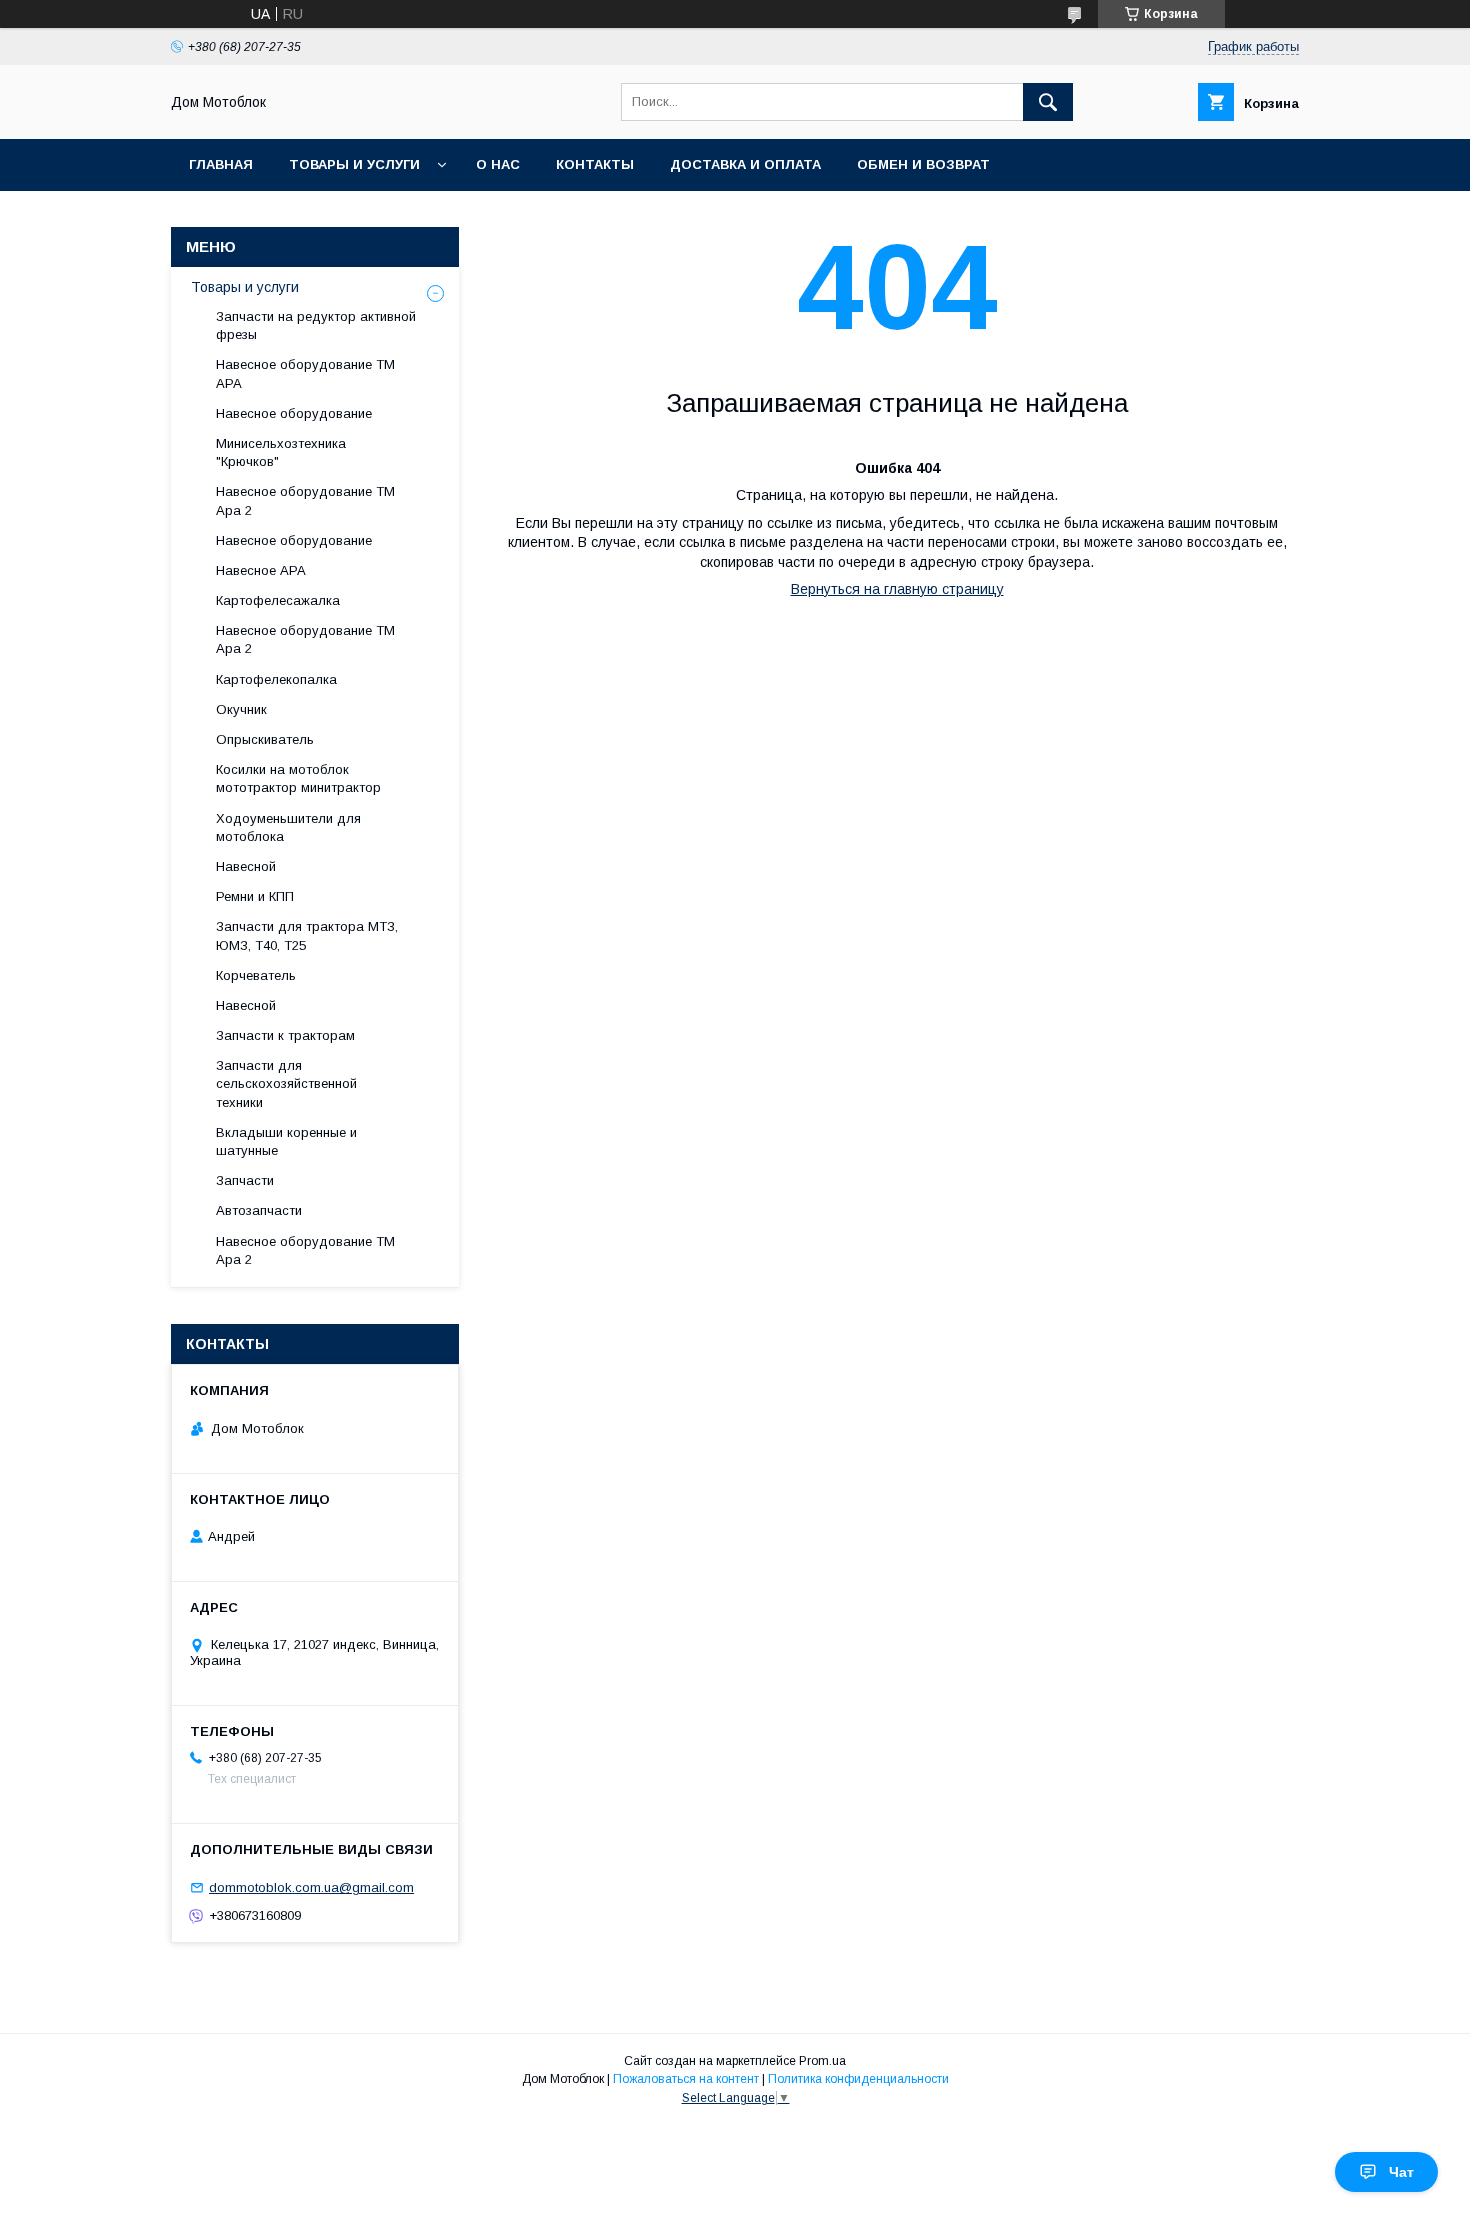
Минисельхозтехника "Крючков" (281, 452)
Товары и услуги (354, 164)
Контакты (595, 164)
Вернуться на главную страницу (897, 589)
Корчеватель (256, 975)
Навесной (246, 866)
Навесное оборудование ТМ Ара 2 (305, 500)
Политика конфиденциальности (858, 2079)
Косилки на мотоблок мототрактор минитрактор (298, 778)
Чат (1401, 2172)
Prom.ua (822, 2061)
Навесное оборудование (294, 413)
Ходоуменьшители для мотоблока (288, 827)
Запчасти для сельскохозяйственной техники (286, 1083)
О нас (498, 164)
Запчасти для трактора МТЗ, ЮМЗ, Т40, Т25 (307, 935)
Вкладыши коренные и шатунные (286, 1141)
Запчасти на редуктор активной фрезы (316, 325)
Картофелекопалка (276, 679)
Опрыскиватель (265, 739)
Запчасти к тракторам (285, 1035)
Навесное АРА (261, 570)
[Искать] (1048, 102)
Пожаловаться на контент (686, 2079)
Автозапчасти (259, 1210)
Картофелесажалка (278, 600)
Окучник (241, 709)
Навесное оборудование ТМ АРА (305, 373)
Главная (221, 164)
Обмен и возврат (923, 164)
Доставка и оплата (745, 164)
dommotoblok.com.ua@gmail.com (311, 1887)
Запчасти (245, 1180)
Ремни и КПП (255, 896)
